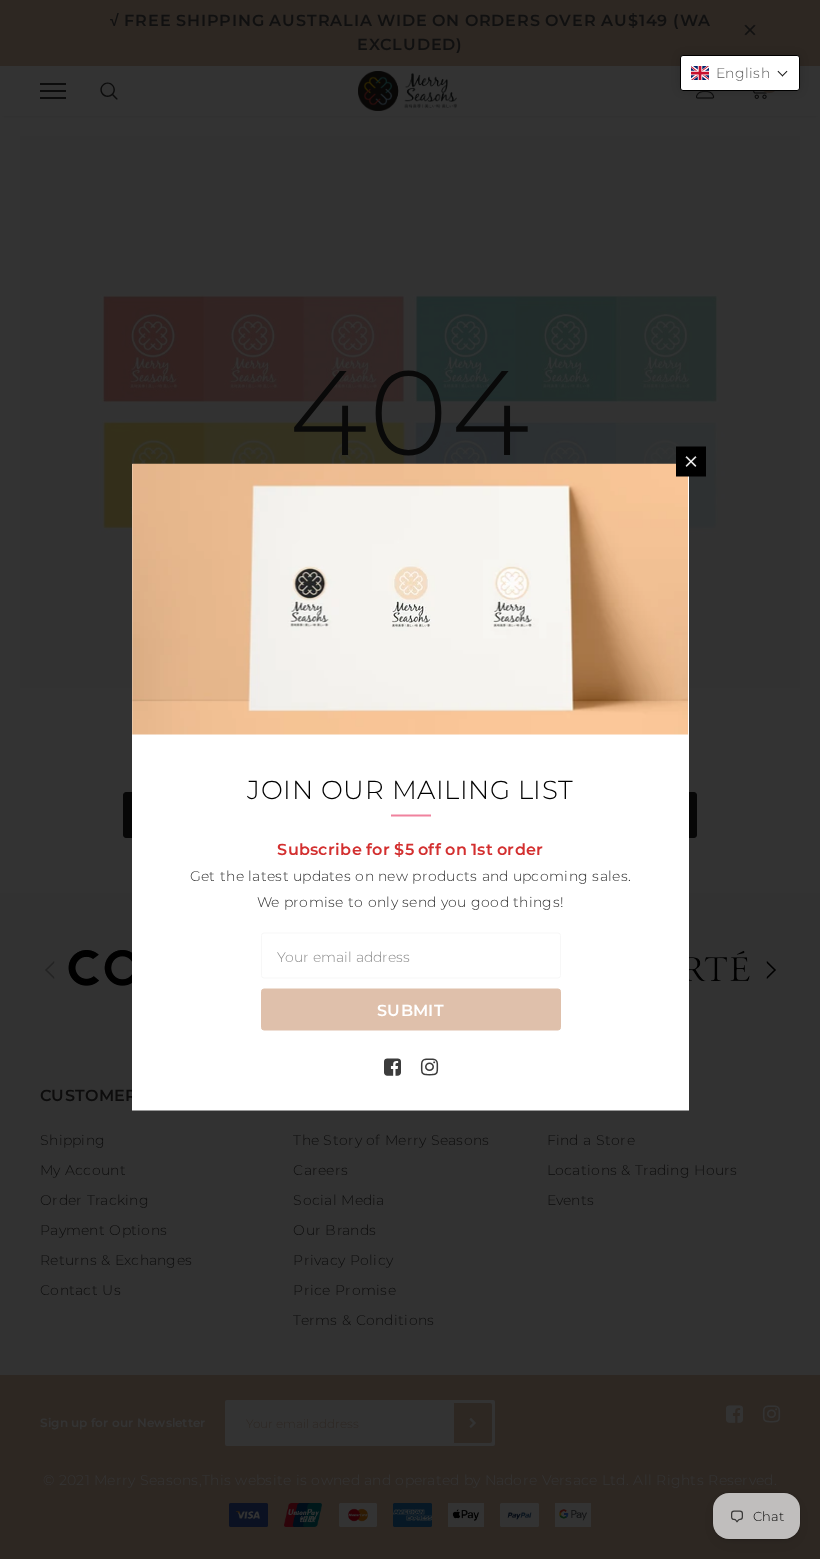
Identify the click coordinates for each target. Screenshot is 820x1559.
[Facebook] (392, 1066)
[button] (740, 73)
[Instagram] (429, 1066)
